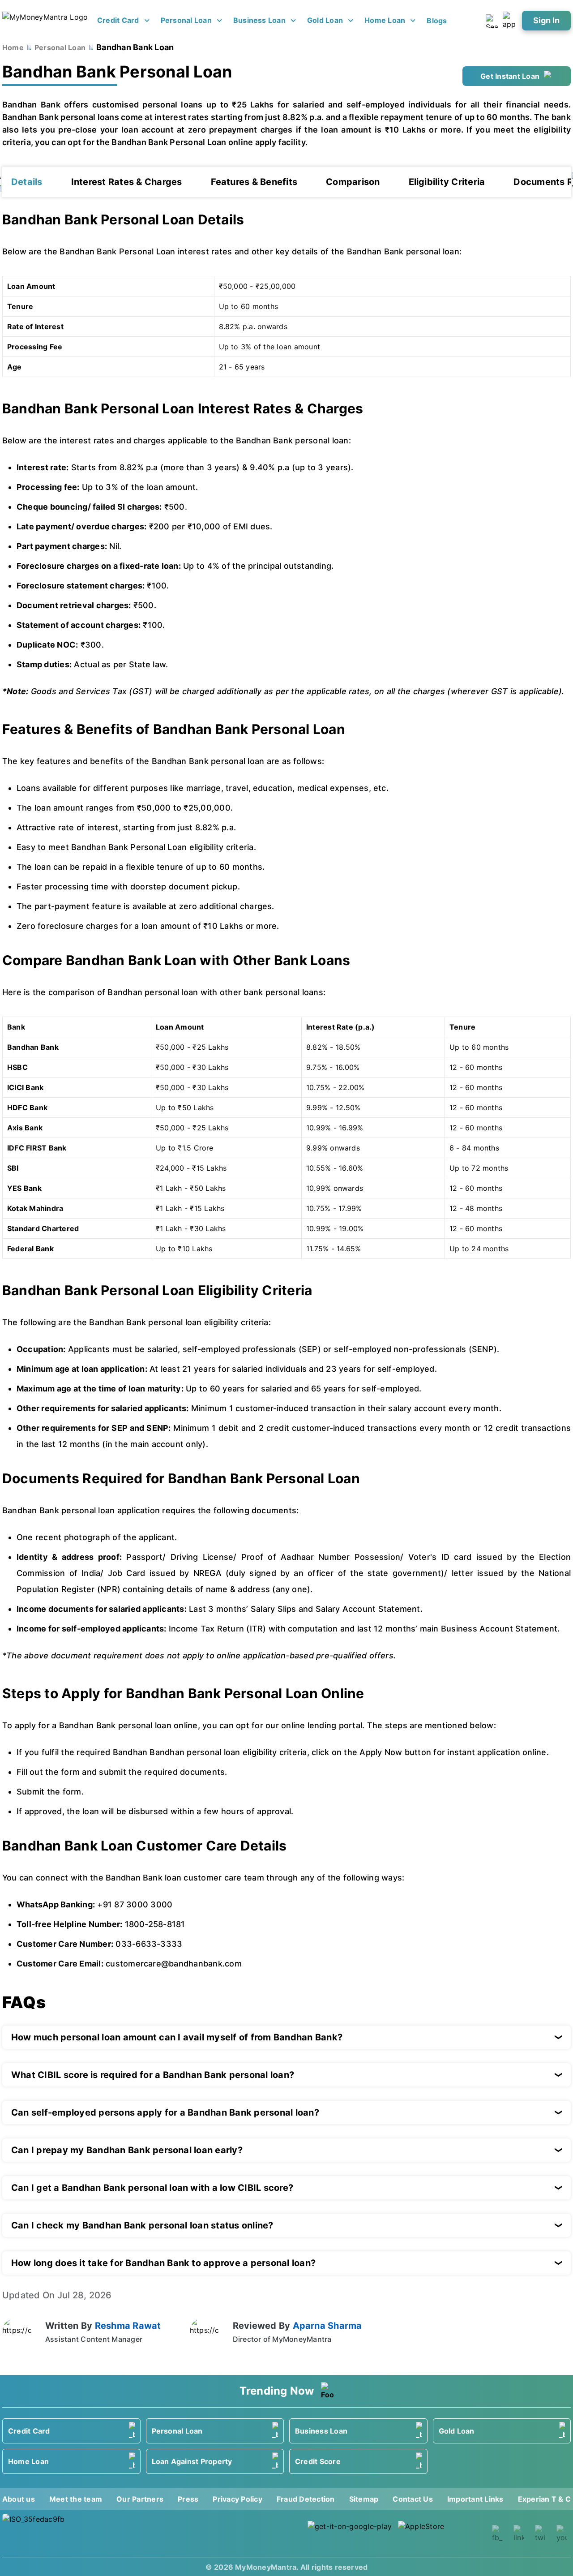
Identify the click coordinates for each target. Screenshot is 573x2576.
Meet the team (76, 2499)
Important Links (475, 2499)
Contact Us (413, 2499)
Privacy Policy (237, 2499)
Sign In (546, 20)
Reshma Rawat (128, 2326)
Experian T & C (544, 2499)
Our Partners (140, 2499)
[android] (350, 2534)
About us (19, 2499)
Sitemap (364, 2499)
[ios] (440, 2534)
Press (188, 2499)
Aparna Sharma (327, 2326)
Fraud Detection (306, 2499)
